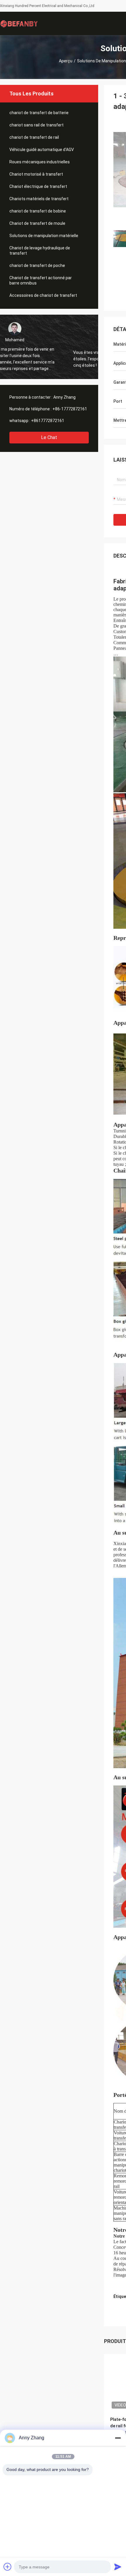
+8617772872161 (48, 421)
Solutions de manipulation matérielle (44, 236)
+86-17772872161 (70, 409)
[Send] (118, 2567)
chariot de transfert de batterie (39, 113)
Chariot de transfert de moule (37, 223)
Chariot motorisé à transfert (36, 174)
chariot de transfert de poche (37, 265)
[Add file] (8, 2567)
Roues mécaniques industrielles (40, 162)
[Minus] (118, 2438)
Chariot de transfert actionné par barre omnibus (41, 280)
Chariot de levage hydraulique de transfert (40, 251)
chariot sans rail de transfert (36, 125)
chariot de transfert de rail (34, 137)
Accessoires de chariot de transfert (43, 295)
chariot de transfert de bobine (38, 211)
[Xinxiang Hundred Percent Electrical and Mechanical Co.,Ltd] (19, 23)
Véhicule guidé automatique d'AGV (42, 150)
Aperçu (66, 61)
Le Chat (49, 437)
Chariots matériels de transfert (39, 199)
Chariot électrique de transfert (38, 186)
